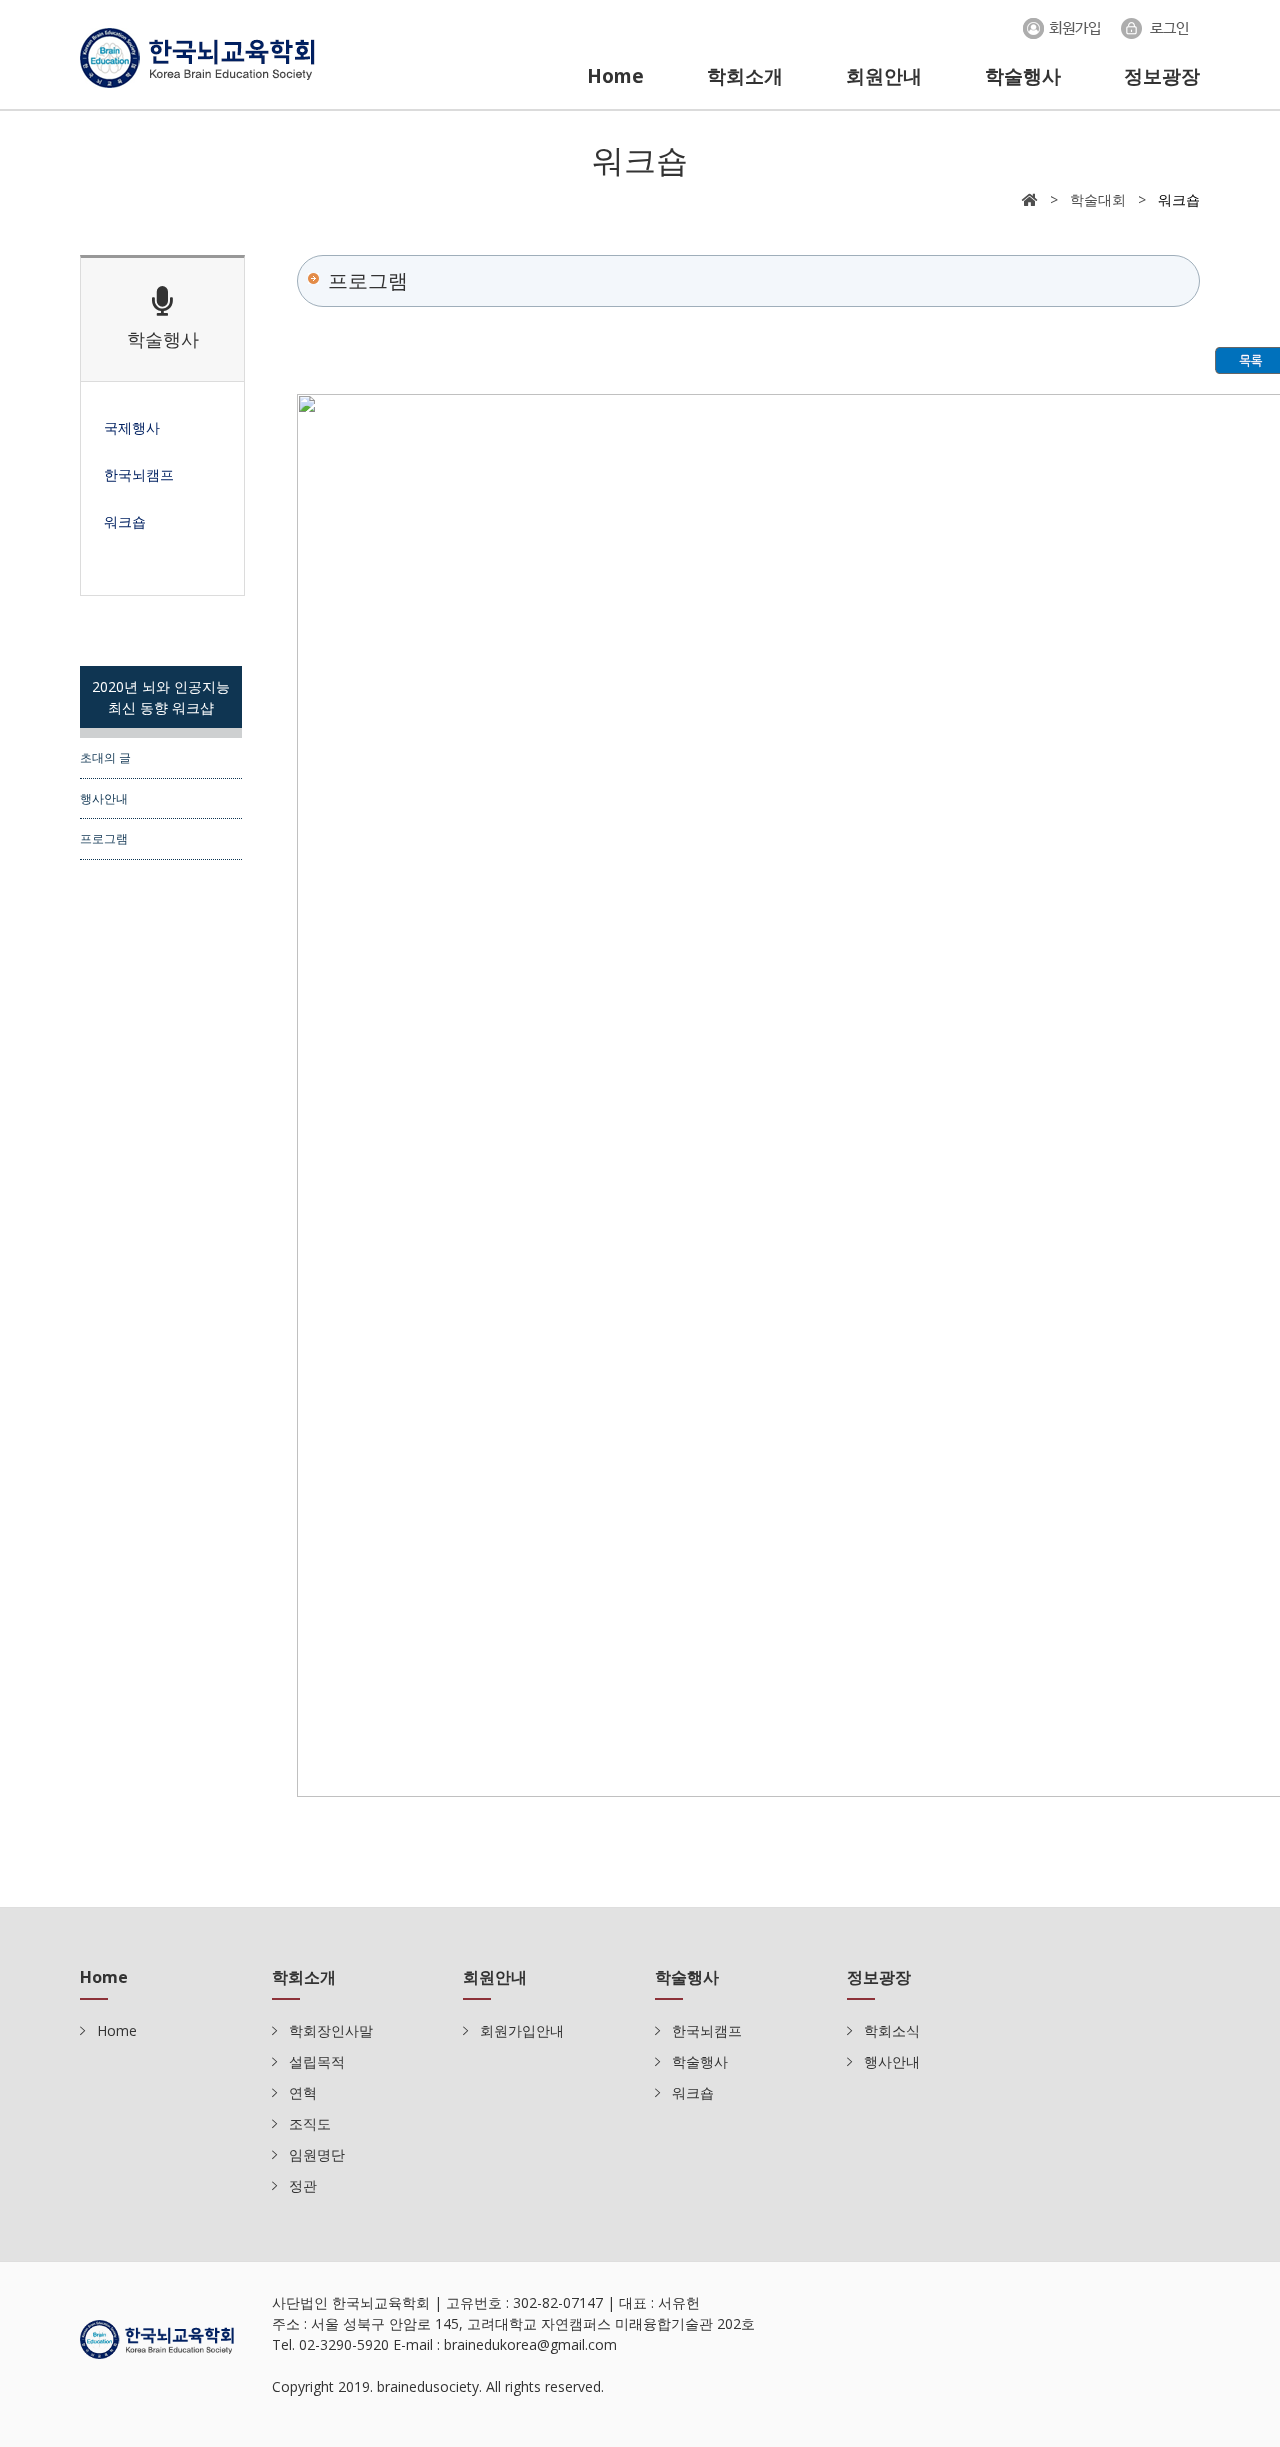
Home (615, 76)
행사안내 (104, 798)
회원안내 (884, 76)
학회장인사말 (331, 2030)
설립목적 (317, 2061)
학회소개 (745, 76)
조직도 (310, 2123)
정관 (303, 2185)
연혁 (303, 2092)
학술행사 (1023, 76)
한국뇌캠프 (707, 2030)
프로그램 (104, 838)
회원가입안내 (522, 2030)
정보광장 (1162, 76)
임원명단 (317, 2154)
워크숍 (693, 2092)
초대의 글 (105, 757)
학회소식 (892, 2030)
